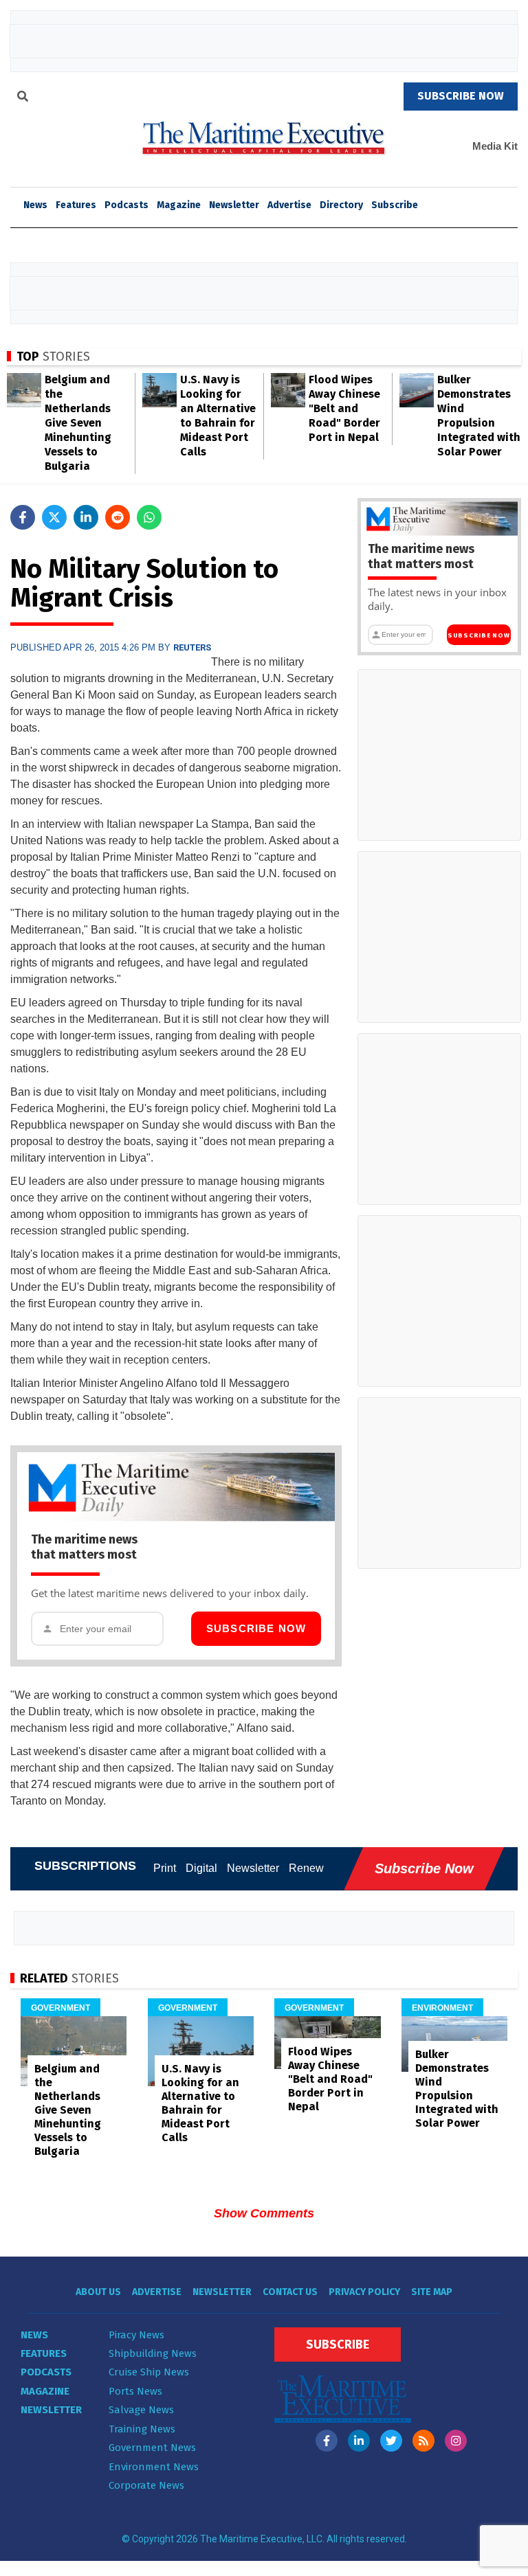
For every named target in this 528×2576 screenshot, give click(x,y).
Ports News (135, 2391)
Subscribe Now (256, 1628)
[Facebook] (327, 2441)
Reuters (192, 647)
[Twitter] (391, 2441)
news (35, 205)
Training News (142, 2429)
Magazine (179, 205)
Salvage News (141, 2410)
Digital (201, 1868)
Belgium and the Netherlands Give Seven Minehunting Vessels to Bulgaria (78, 423)
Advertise (289, 205)
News (34, 2335)
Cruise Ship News (149, 2372)
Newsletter (234, 205)
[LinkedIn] (359, 2441)
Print (165, 1868)
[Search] (23, 98)
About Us (98, 2292)
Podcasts (126, 205)
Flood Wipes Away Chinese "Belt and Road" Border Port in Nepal (344, 408)
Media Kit (495, 146)
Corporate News (146, 2485)
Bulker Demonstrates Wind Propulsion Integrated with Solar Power (457, 2089)
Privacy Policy (364, 2292)
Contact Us (290, 2292)
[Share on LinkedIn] (86, 517)
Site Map (432, 2292)
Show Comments (264, 2213)
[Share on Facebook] (23, 517)
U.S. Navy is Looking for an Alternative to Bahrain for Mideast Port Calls (200, 2103)
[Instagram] (456, 2441)
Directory (341, 205)
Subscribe (395, 205)
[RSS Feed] (423, 2441)
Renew (306, 1868)
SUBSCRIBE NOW (461, 96)
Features (76, 205)
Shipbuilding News (153, 2353)
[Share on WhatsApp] (149, 517)
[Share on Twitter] (54, 517)
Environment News (154, 2467)
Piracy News (136, 2335)
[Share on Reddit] (118, 517)
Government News (152, 2448)
